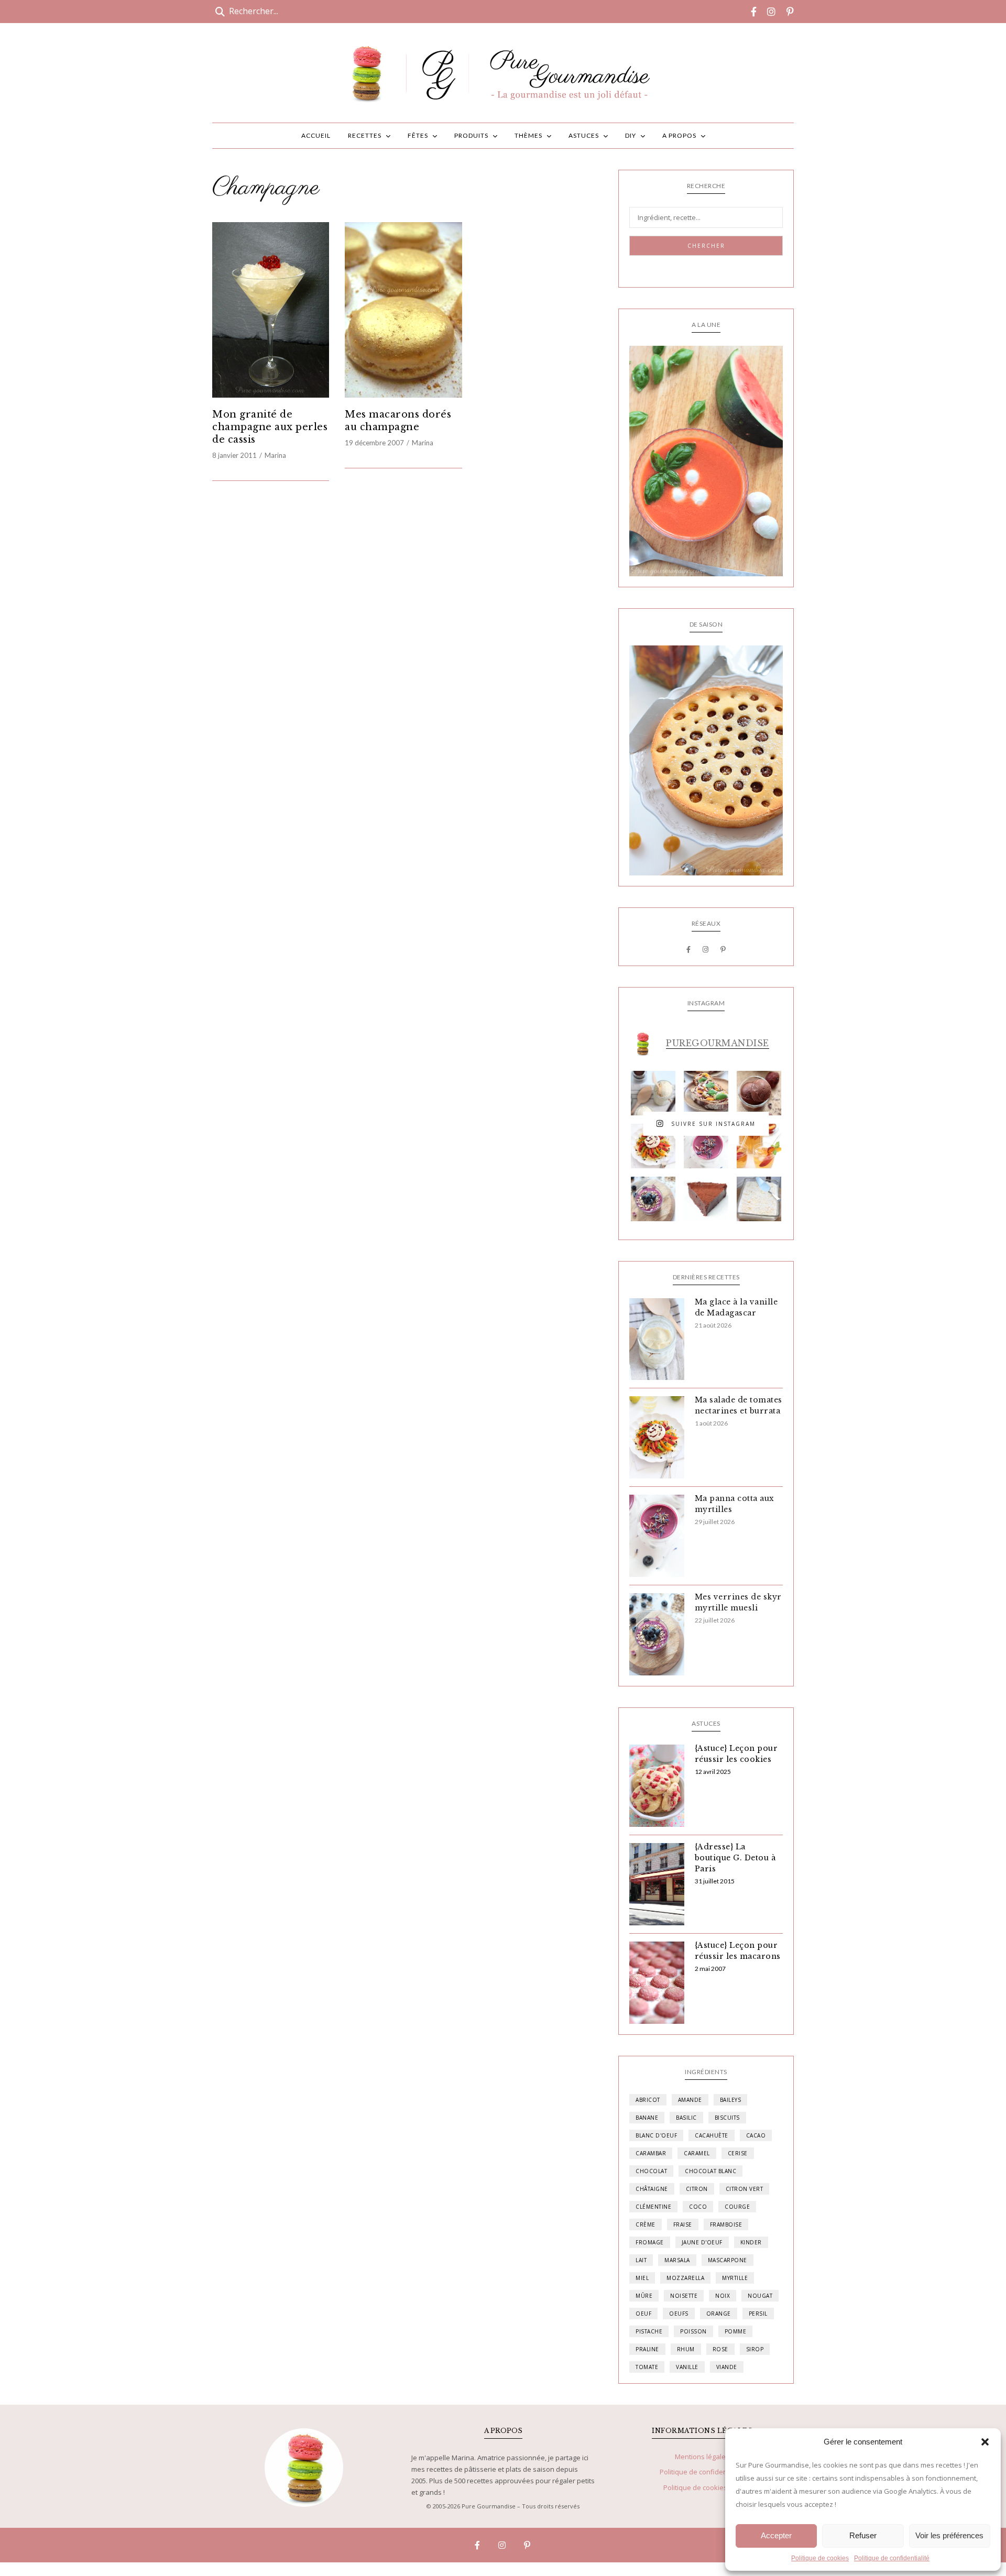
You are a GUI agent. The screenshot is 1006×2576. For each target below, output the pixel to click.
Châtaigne (652, 2189)
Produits (471, 135)
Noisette (684, 2296)
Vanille (687, 2367)
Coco (698, 2207)
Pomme (736, 2331)
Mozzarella (685, 2278)
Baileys (731, 2100)
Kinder (751, 2242)
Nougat (760, 2296)
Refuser (863, 2535)
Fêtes (418, 135)
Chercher (706, 246)
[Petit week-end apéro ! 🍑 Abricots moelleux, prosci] (706, 1093)
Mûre (644, 2296)
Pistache (649, 2331)
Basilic (686, 2118)
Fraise (683, 2224)
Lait (641, 2260)
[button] (985, 2442)
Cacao (756, 2135)
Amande (690, 2100)
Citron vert (745, 2189)
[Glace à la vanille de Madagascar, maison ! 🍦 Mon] (653, 1093)
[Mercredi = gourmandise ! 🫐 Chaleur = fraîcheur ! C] (706, 1146)
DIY (631, 135)
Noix (723, 2296)
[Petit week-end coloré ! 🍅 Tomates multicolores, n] (653, 1146)
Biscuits (727, 2118)
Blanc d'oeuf (656, 2135)
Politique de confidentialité (892, 2558)
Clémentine (653, 2207)
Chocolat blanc (710, 2171)
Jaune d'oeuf (702, 2242)
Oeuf (643, 2314)
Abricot (648, 2100)
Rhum (686, 2349)
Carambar (651, 2153)
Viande (727, 2367)
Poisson (693, 2331)
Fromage (650, 2242)
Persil (758, 2314)
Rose (720, 2349)
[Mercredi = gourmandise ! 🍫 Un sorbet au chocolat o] (759, 1093)
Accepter (776, 2535)
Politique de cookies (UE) (702, 2487)
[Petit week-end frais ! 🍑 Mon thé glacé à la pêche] (759, 1146)
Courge (737, 2207)
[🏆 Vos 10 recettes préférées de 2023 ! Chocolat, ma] (759, 1199)
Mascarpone (728, 2260)
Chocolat (651, 2171)
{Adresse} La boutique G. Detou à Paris (735, 1858)
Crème (646, 2224)
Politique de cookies (820, 2558)
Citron (697, 2189)
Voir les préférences (949, 2535)
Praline (647, 2349)
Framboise (726, 2224)
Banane (647, 2118)
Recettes (365, 135)
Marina (275, 455)
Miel (642, 2278)
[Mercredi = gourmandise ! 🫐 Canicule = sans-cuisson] (653, 1199)
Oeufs (679, 2314)
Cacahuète (712, 2135)
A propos (679, 135)
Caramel (697, 2153)
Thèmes (528, 135)
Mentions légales (702, 2457)
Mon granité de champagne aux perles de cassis (270, 427)
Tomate (647, 2367)
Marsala (677, 2260)
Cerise (738, 2153)
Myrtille (735, 2278)
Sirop (755, 2349)
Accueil (316, 135)
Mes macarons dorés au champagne (398, 421)
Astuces (584, 135)
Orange (719, 2314)
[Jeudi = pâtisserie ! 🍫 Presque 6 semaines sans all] (706, 1199)
